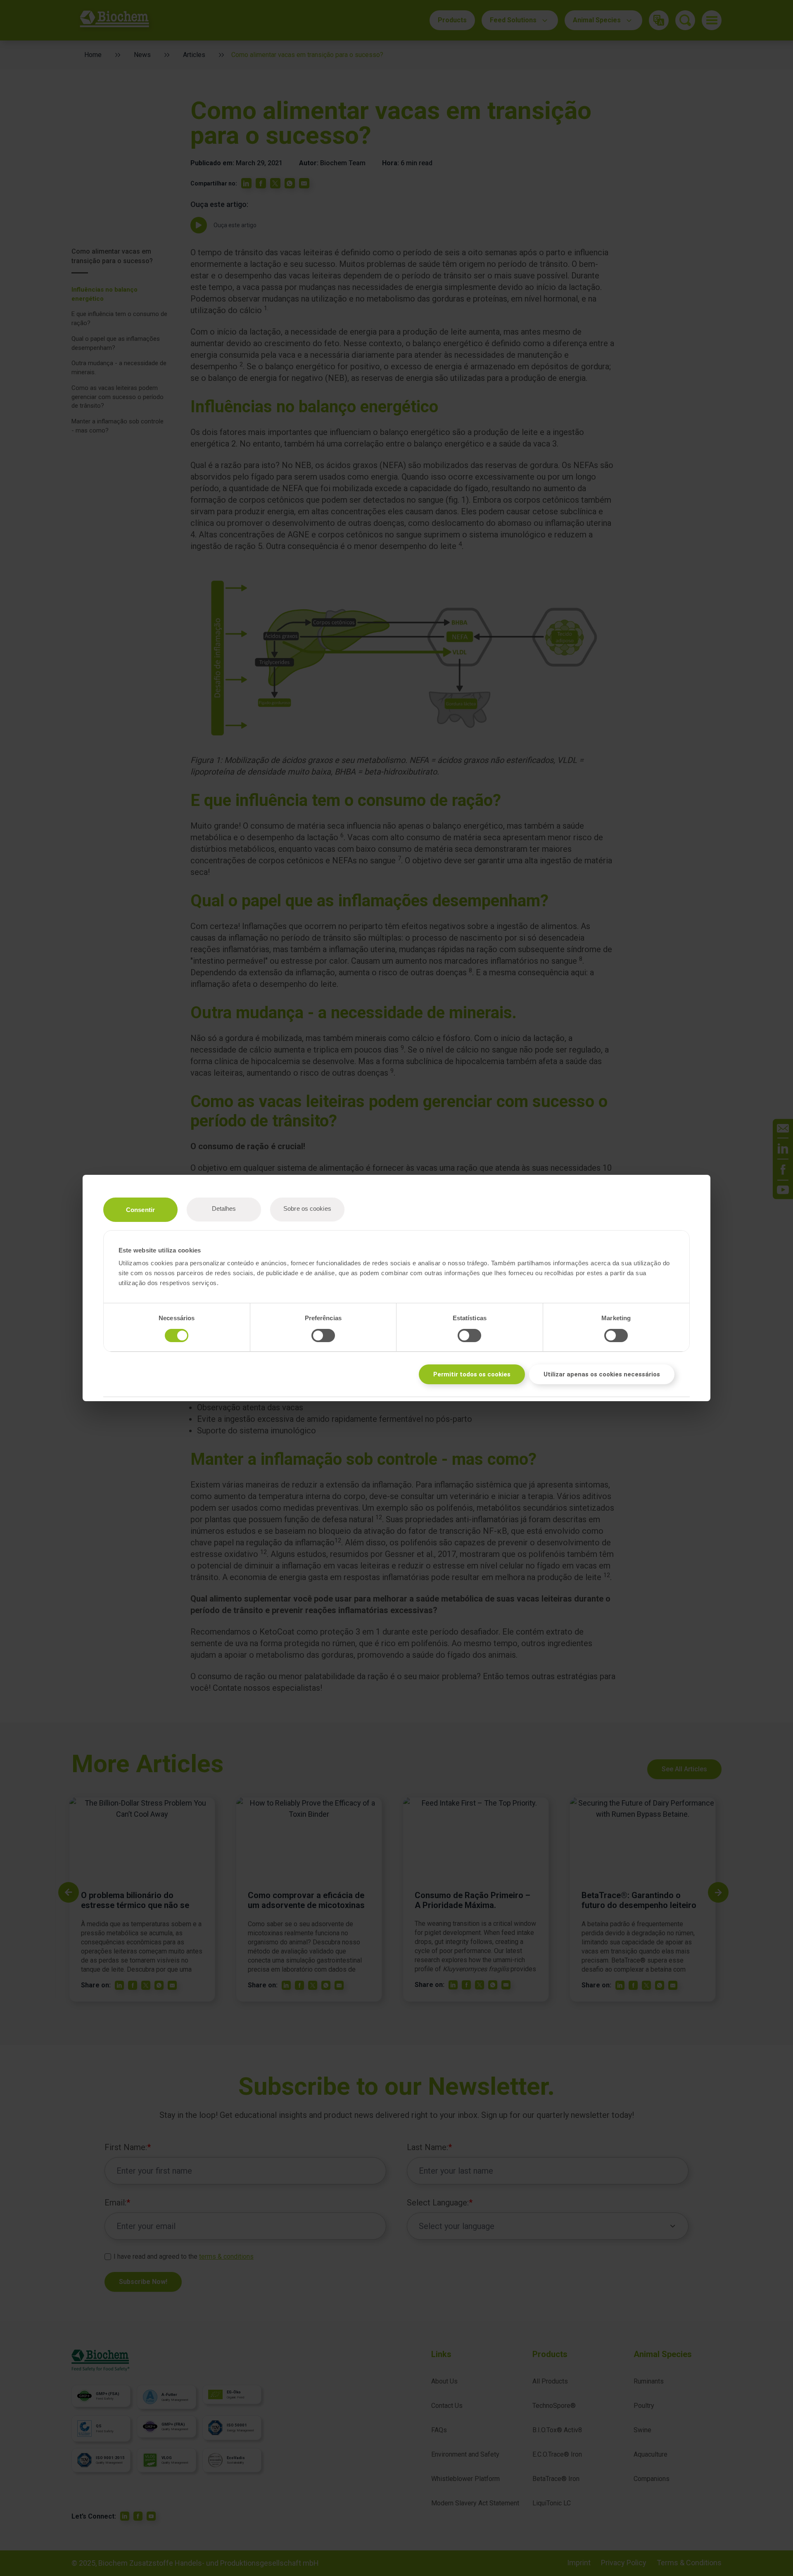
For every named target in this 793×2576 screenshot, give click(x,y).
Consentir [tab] (140, 1210)
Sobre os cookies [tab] (307, 1208)
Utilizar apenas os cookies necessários (602, 1374)
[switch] (323, 1336)
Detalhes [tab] (224, 1208)
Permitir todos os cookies (472, 1374)
